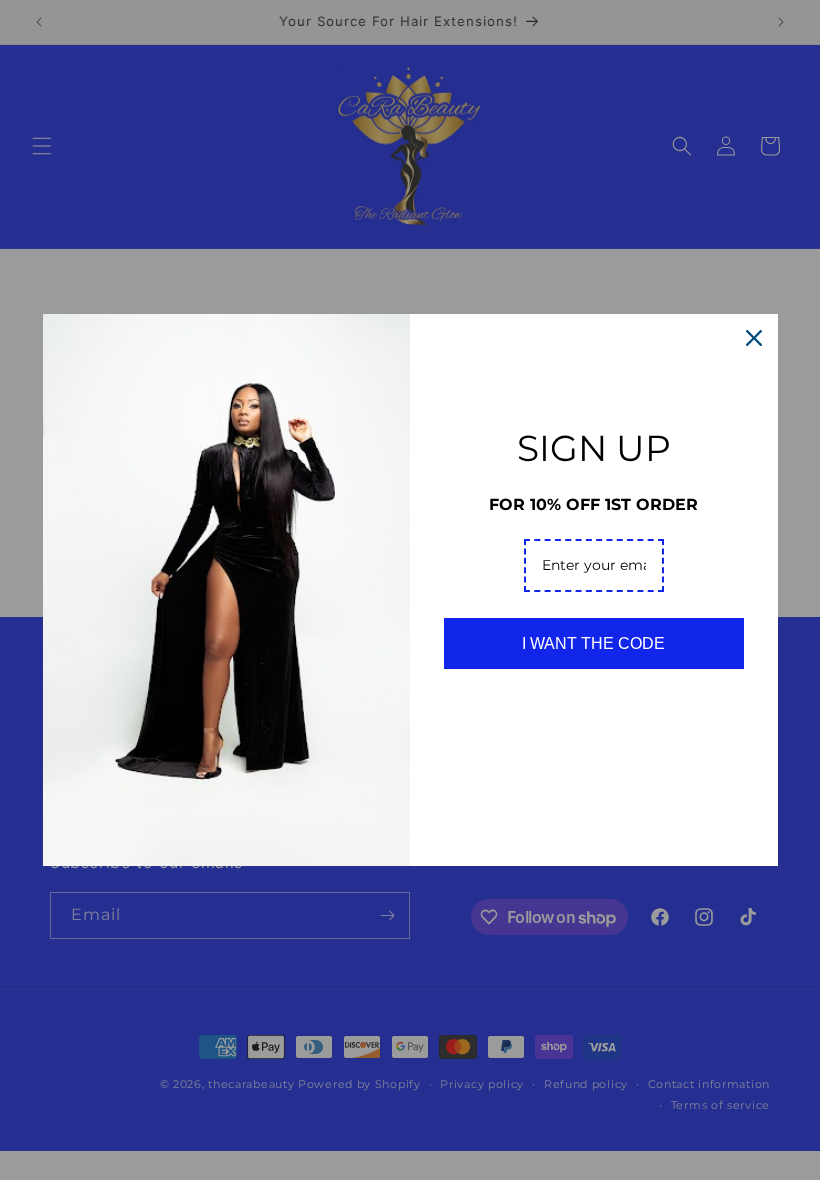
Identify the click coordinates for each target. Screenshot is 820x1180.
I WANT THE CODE (593, 643)
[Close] (754, 338)
